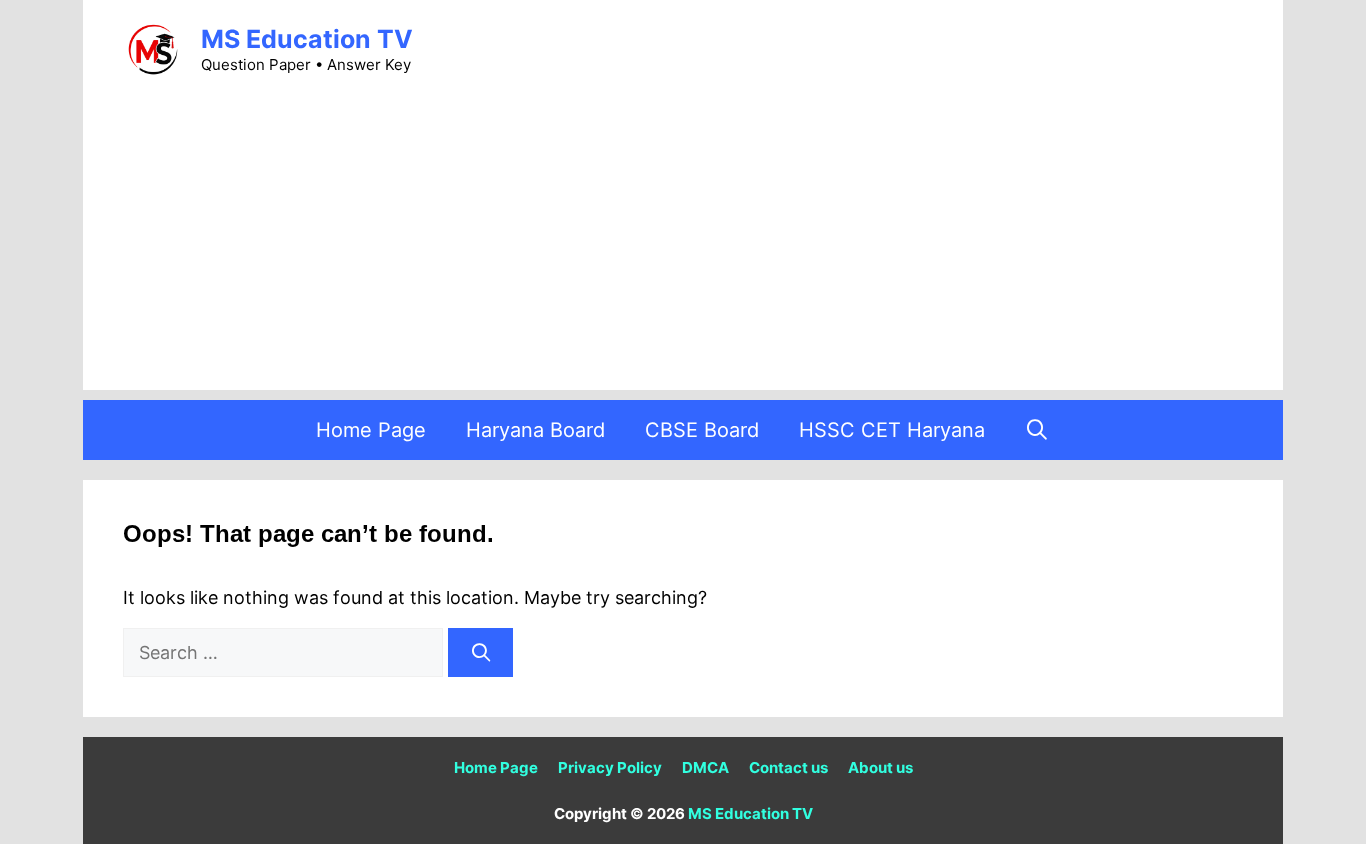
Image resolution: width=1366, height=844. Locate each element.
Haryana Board (535, 430)
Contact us (788, 767)
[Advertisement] (683, 250)
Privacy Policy (610, 767)
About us (880, 767)
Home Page (371, 430)
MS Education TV (307, 39)
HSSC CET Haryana (892, 430)
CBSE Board (702, 430)
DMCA (705, 767)
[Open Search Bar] (1038, 430)
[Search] (480, 652)
